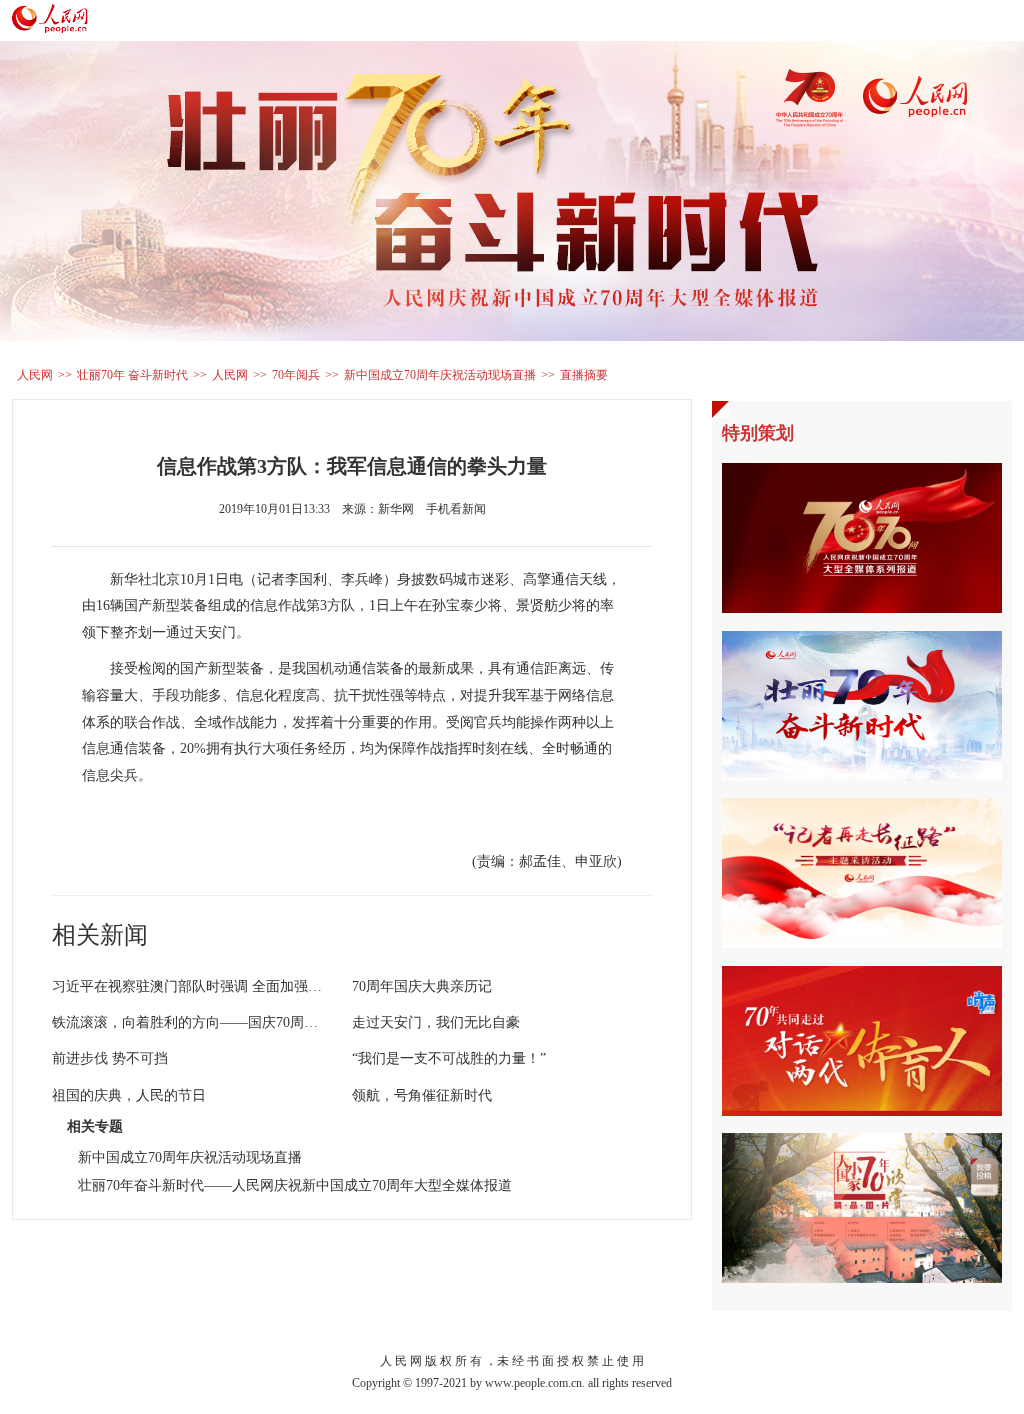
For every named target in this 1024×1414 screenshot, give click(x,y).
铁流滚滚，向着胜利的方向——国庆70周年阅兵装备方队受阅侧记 (255, 1022)
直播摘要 (584, 375)
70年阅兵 (296, 375)
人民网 (35, 375)
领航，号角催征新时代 (422, 1095)
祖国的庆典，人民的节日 (129, 1095)
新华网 (396, 509)
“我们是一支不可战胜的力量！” (449, 1058)
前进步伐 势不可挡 (110, 1058)
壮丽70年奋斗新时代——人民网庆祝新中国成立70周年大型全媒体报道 (295, 1185)
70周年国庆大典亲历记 (422, 986)
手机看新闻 (456, 509)
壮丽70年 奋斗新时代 (132, 375)
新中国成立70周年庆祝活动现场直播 (440, 375)
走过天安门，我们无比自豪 (436, 1022)
